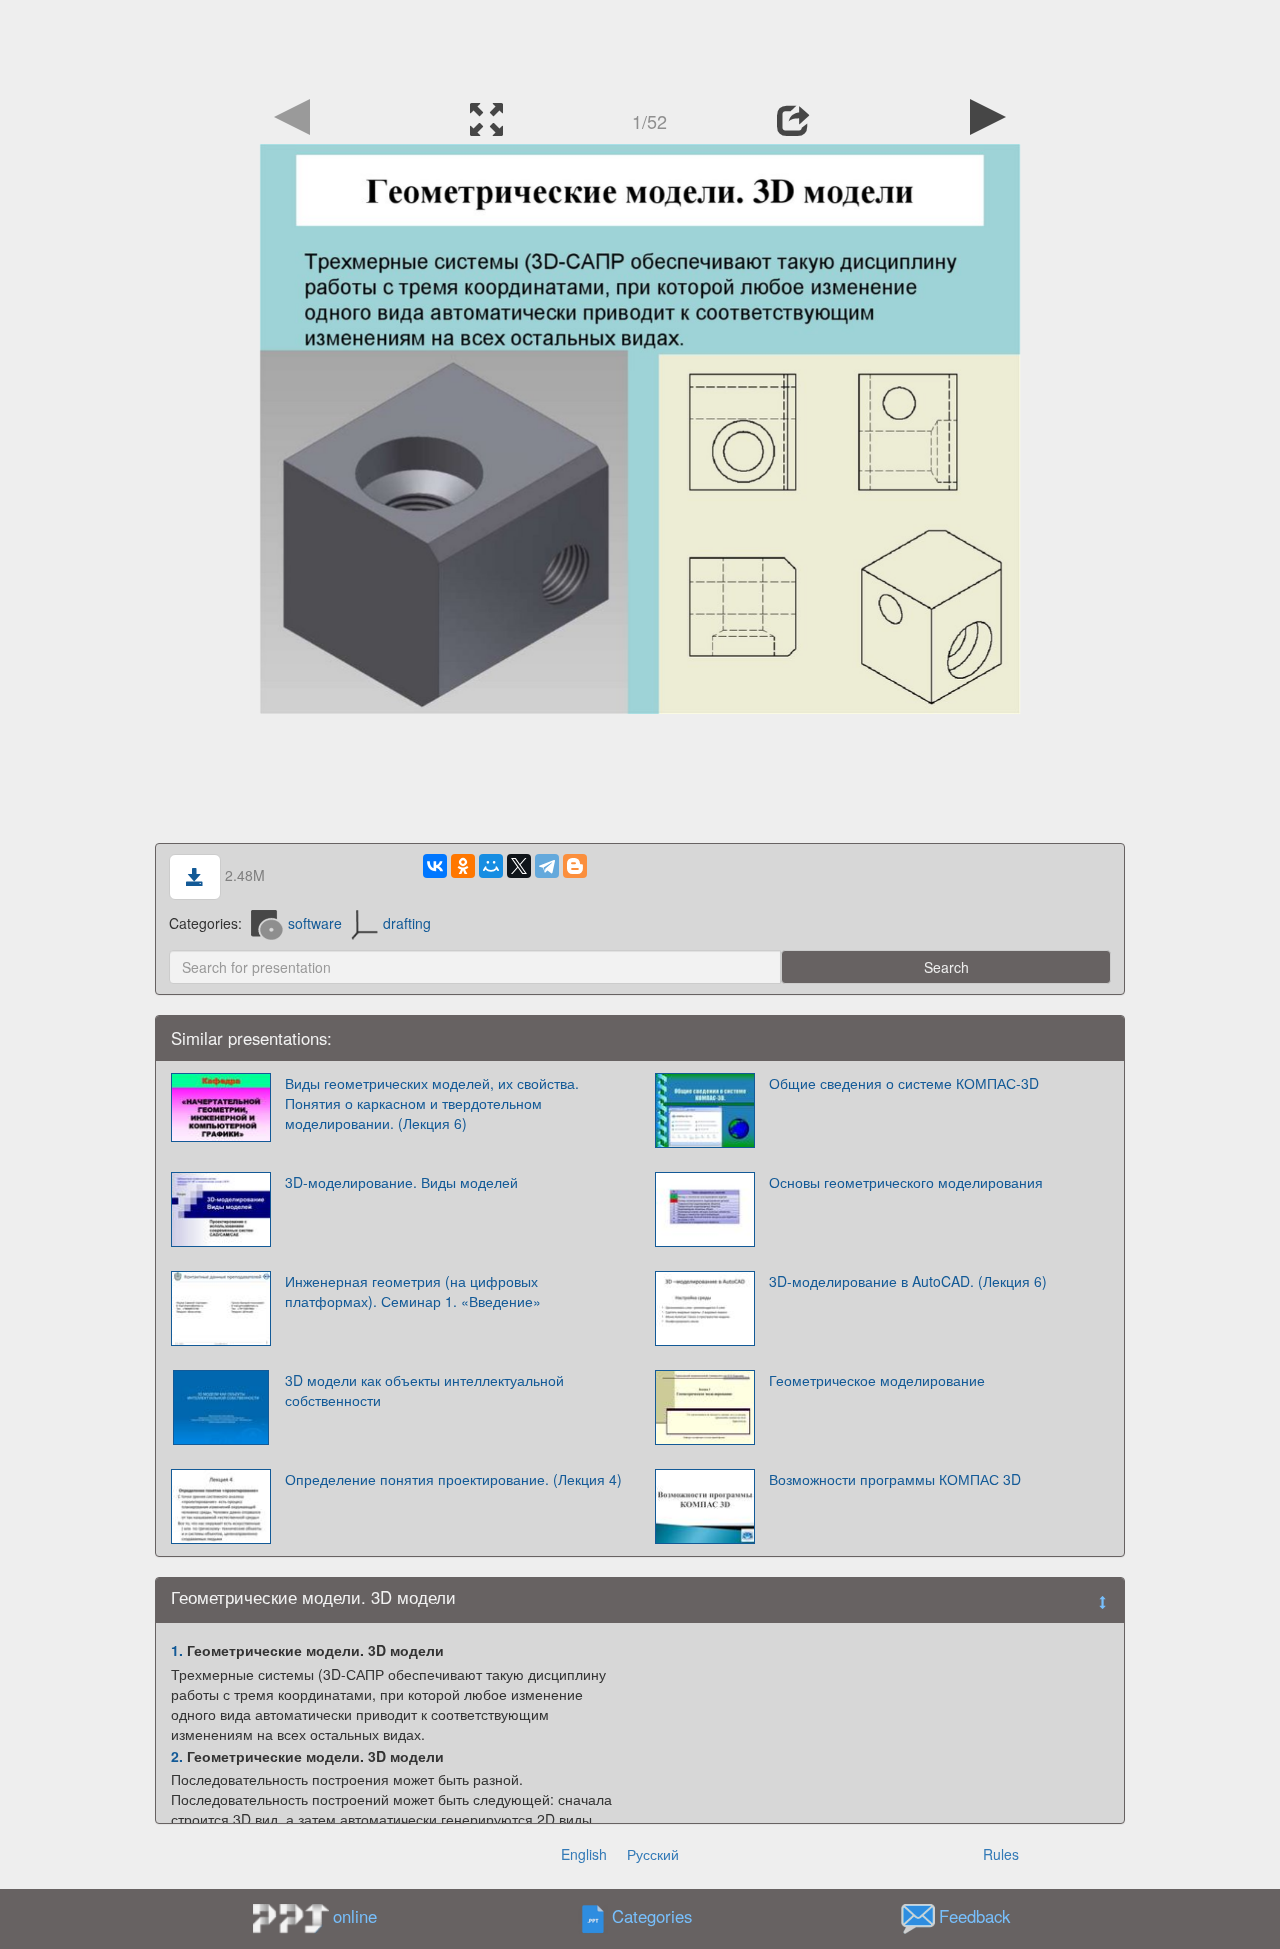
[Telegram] (547, 866)
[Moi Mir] (491, 866)
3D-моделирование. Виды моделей (401, 1182)
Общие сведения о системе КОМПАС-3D (904, 1083)
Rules (1001, 1854)
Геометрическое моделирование (877, 1380)
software (315, 923)
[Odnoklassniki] (463, 866)
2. (177, 1756)
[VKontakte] (435, 866)
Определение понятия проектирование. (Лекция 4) (453, 1479)
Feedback (974, 1916)
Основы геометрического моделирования (906, 1182)
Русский (653, 1854)
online (355, 1916)
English (584, 1854)
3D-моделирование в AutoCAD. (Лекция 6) (908, 1281)
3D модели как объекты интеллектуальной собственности (424, 1390)
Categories (652, 1916)
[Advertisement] (640, 45)
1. (177, 1650)
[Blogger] (575, 866)
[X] (519, 866)
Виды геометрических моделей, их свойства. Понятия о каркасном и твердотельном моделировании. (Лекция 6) (432, 1103)
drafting (407, 923)
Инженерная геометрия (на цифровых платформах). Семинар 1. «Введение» (413, 1291)
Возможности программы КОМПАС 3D (895, 1479)
